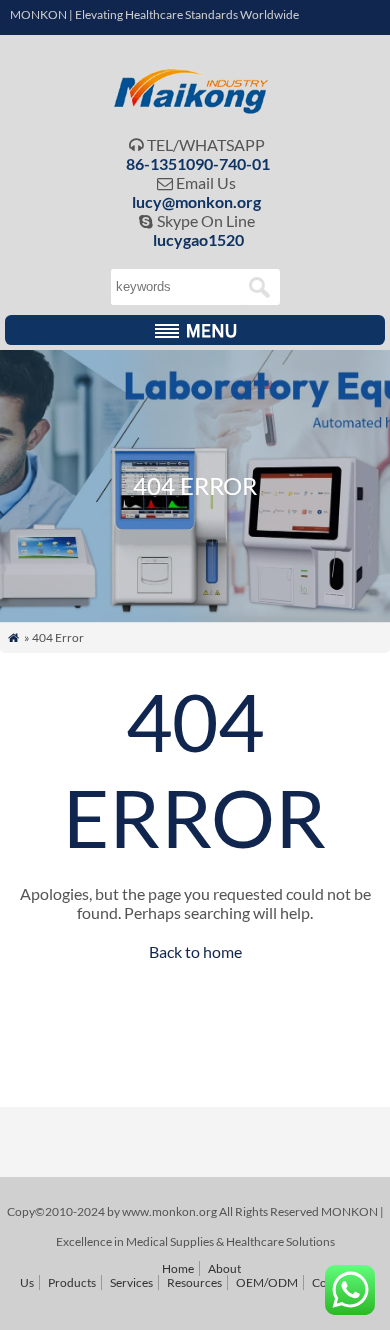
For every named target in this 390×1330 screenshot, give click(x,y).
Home (178, 1268)
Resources (194, 1282)
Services (131, 1282)
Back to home (195, 951)
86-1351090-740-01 (198, 163)
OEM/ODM (267, 1282)
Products (72, 1282)
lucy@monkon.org (196, 201)
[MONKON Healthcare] (195, 108)
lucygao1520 (198, 239)
